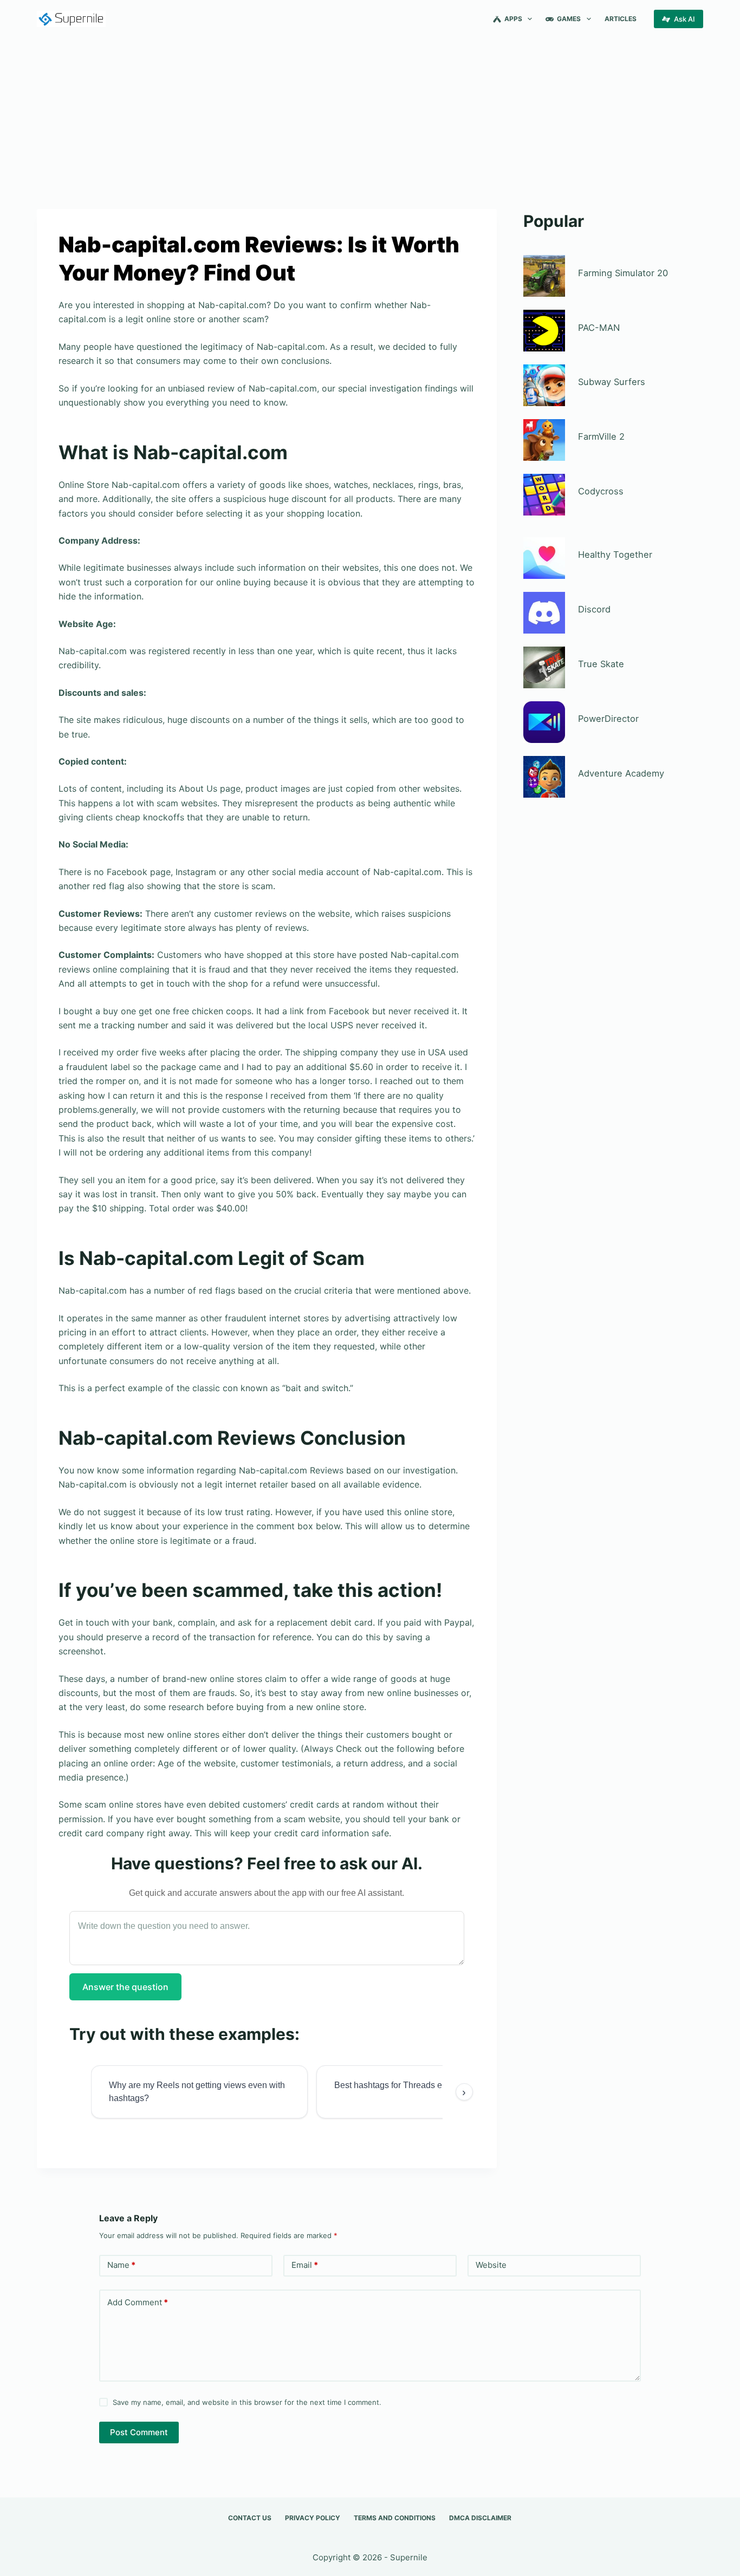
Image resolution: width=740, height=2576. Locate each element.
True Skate (601, 664)
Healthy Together (615, 555)
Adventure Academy (621, 773)
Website (491, 2265)
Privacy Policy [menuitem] (313, 2518)
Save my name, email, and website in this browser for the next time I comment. (247, 2402)
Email (305, 2265)
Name (121, 2265)
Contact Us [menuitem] (250, 2518)
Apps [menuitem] (513, 19)
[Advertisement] (370, 118)
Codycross (601, 491)
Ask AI (684, 19)
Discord (594, 609)
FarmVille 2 (601, 436)
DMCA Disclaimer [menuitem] (480, 2518)
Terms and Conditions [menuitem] (395, 2518)
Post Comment (139, 2432)
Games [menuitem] (569, 19)
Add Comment (138, 2302)
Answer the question (125, 1987)
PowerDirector (608, 719)
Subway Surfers (612, 382)
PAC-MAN (599, 328)
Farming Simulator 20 (623, 273)
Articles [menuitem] (621, 19)
